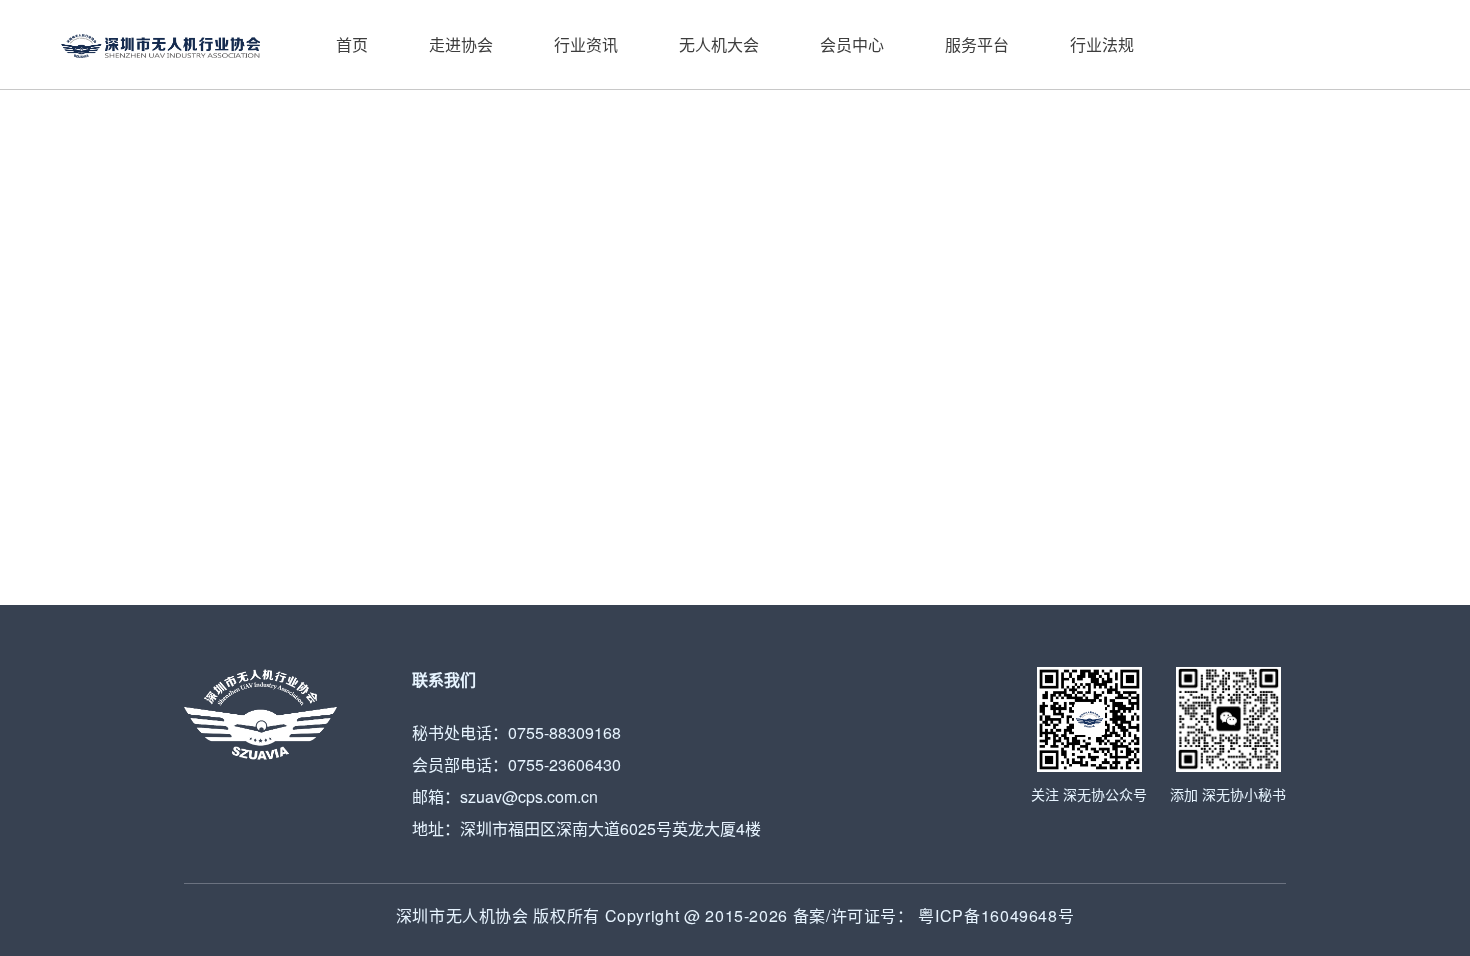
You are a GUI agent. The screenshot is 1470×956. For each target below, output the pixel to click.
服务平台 (977, 44)
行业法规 (1102, 44)
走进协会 (461, 44)
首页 (352, 44)
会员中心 (852, 44)
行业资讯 (586, 44)
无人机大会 (719, 44)
